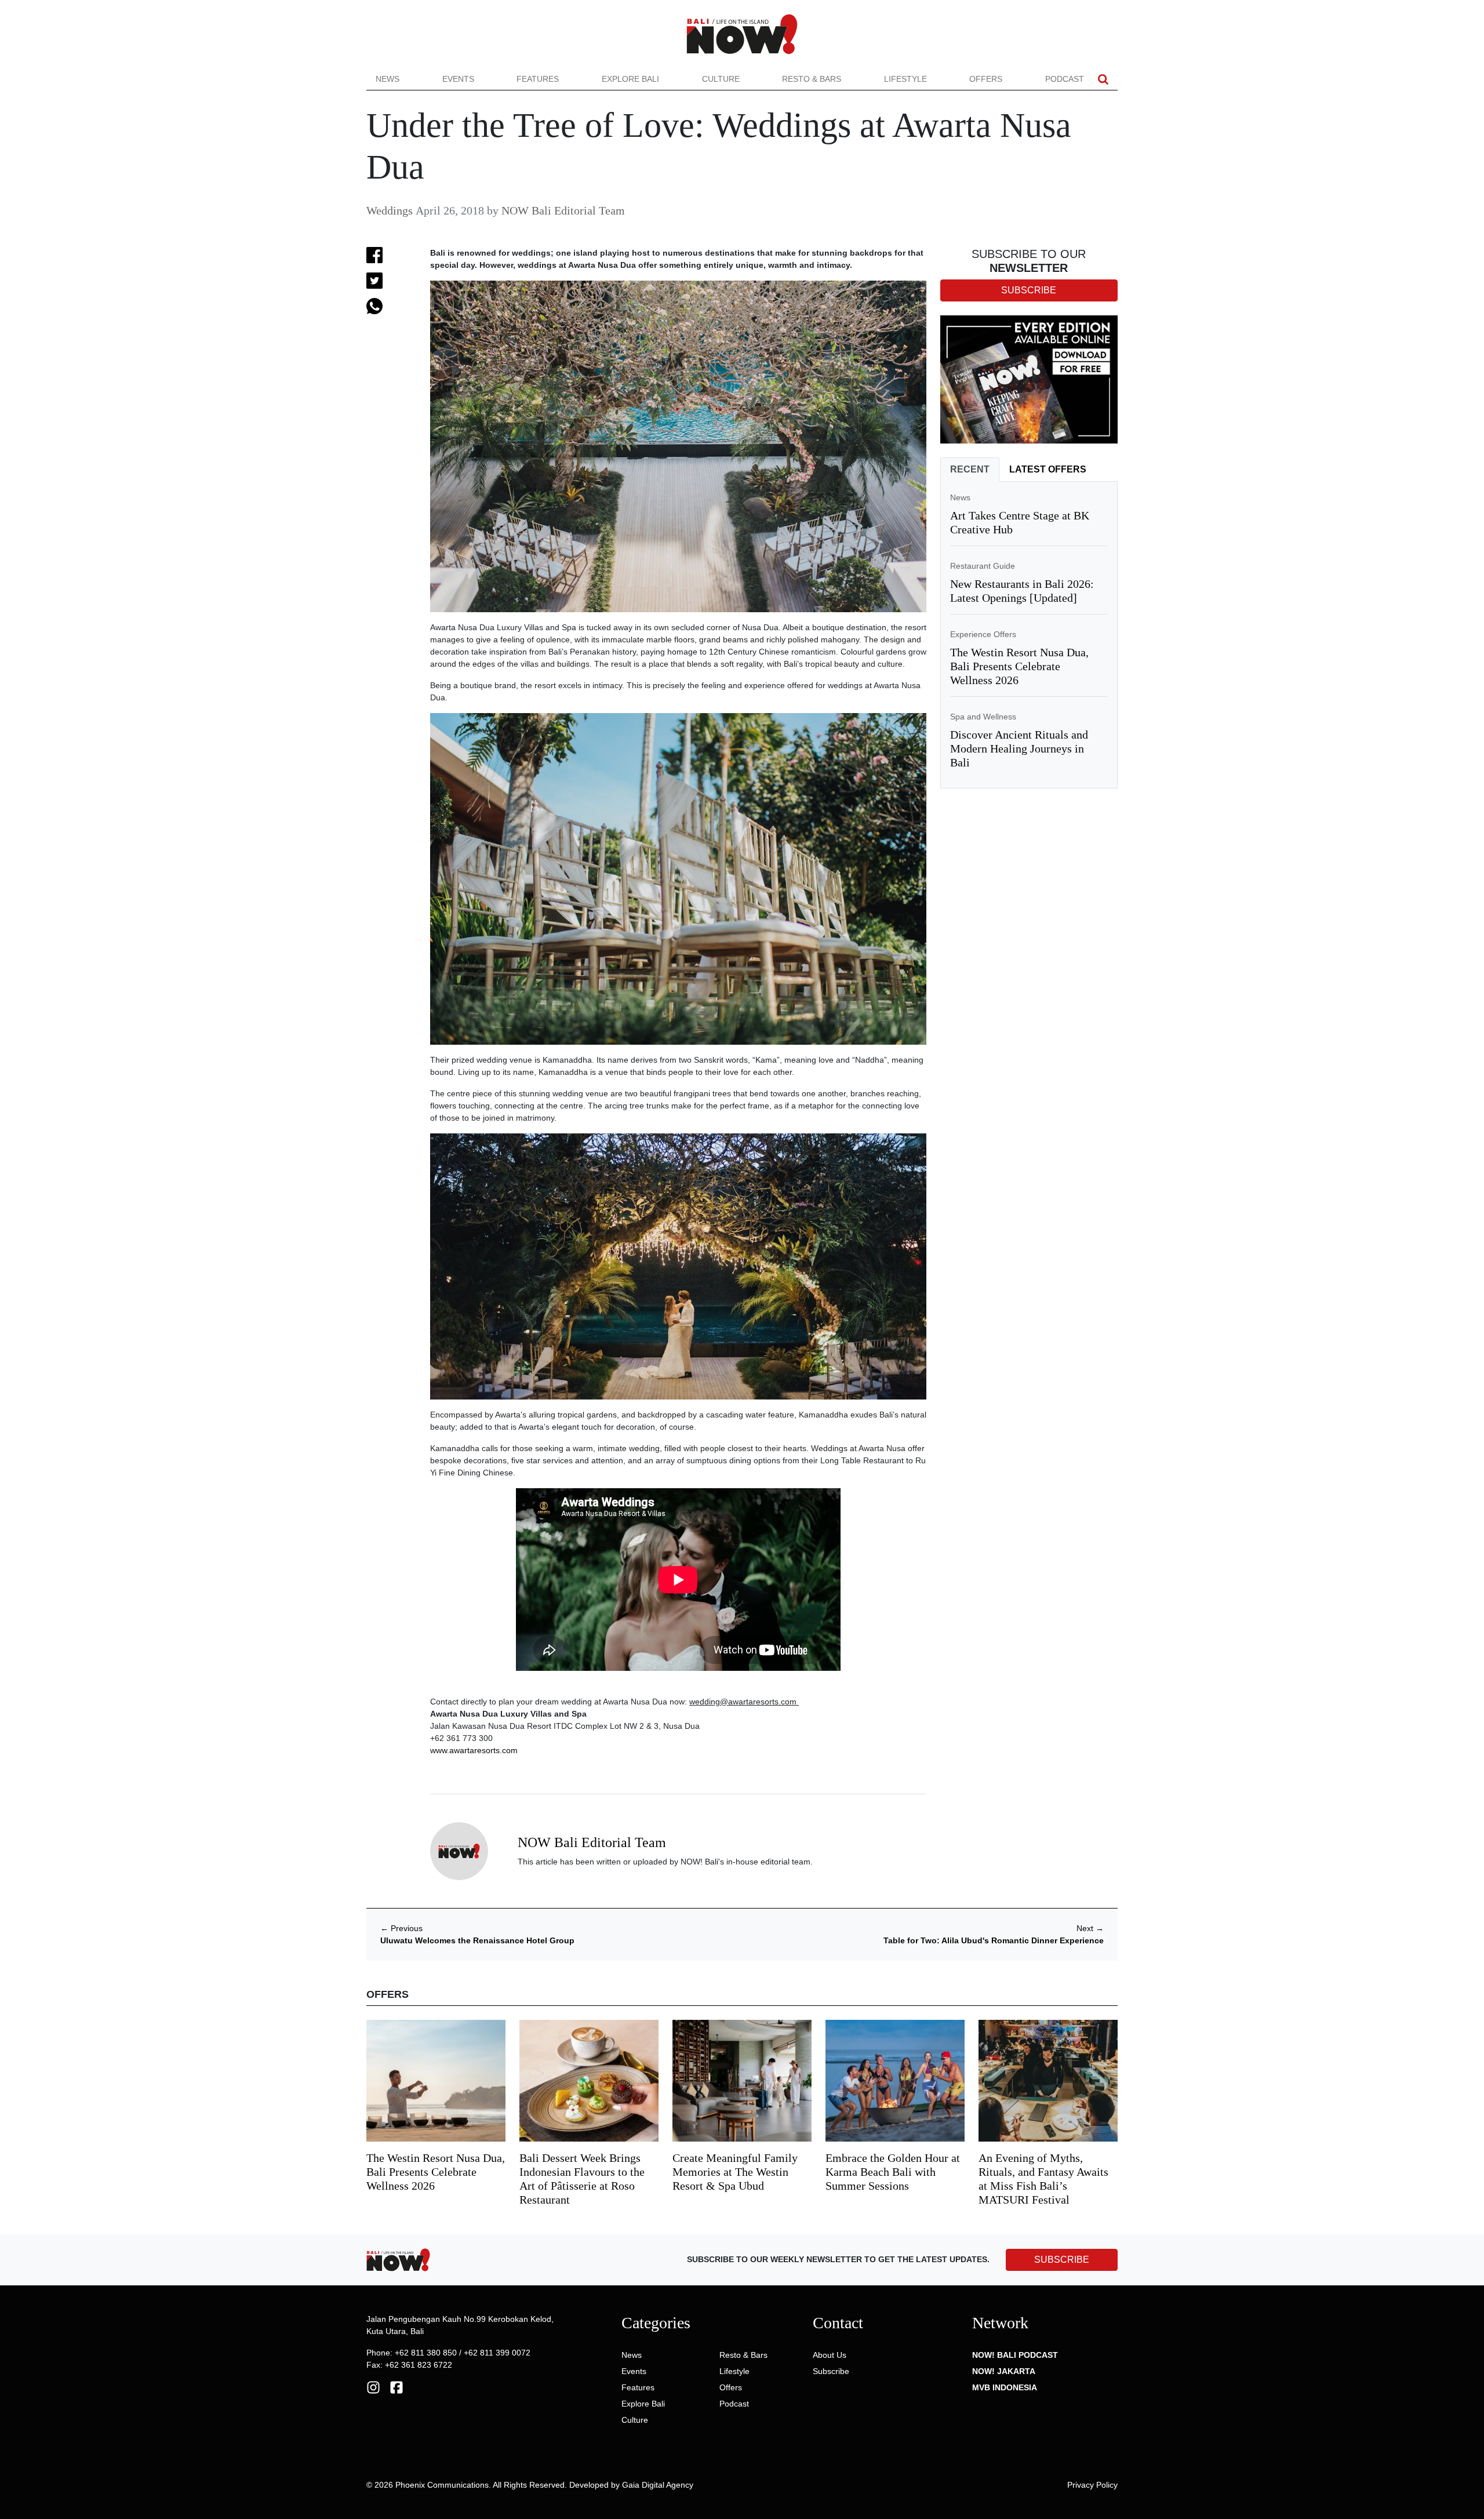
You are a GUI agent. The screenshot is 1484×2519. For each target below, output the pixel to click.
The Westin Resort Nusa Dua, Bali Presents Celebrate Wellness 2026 (1019, 666)
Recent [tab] (970, 469)
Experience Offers (983, 634)
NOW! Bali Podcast (1015, 2355)
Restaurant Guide (983, 566)
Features (538, 79)
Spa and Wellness (983, 717)
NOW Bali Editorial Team (563, 210)
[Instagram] (373, 2387)
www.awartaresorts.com (474, 1750)
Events (458, 79)
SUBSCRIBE (1062, 2260)
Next (1090, 1928)
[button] (1103, 79)
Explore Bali (630, 79)
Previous (401, 1928)
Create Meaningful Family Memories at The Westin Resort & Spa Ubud (735, 2172)
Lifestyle (905, 79)
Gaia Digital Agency (658, 2485)
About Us (830, 2355)
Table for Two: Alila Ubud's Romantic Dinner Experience (994, 1940)
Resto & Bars (812, 79)
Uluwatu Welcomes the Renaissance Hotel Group (477, 1940)
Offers (986, 79)
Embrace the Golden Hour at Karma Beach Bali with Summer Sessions (893, 2172)
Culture (721, 79)
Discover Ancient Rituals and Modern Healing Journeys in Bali (1019, 748)
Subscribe (831, 2371)
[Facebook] (397, 2387)
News (388, 79)
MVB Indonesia (1005, 2387)
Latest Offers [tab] (1048, 469)
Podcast (1065, 79)
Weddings (390, 210)
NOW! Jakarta (1004, 2371)
